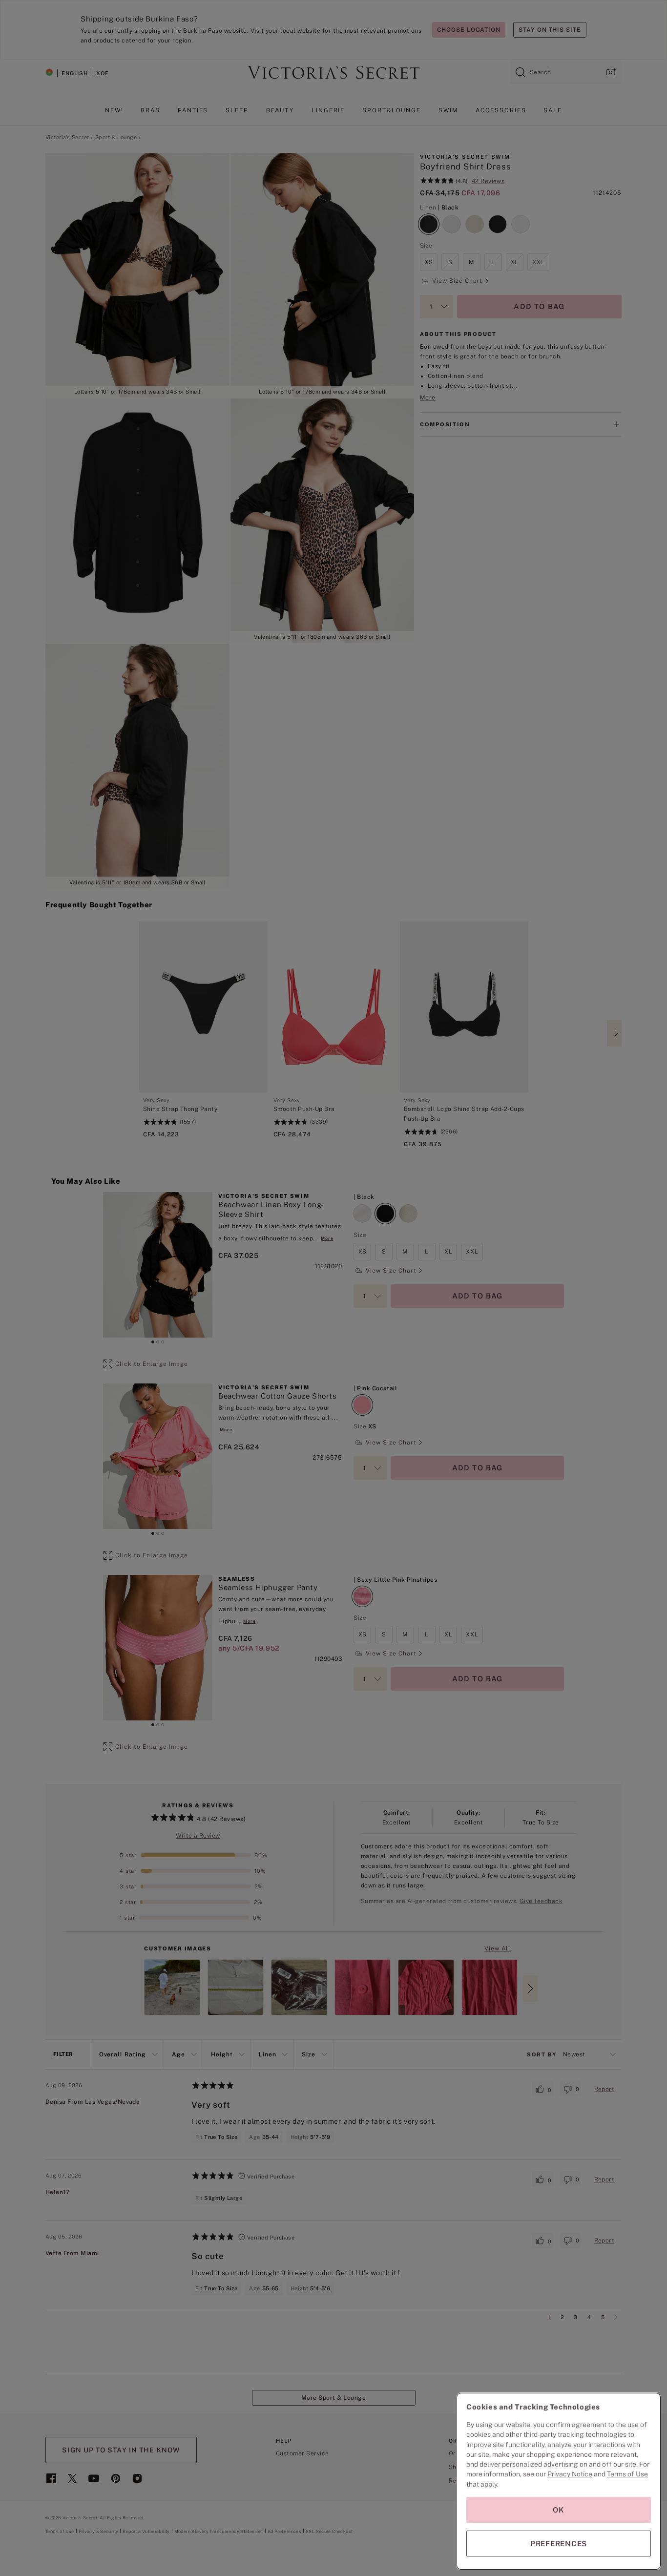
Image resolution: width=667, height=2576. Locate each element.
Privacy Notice (570, 2474)
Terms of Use (627, 2474)
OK (559, 2510)
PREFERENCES (559, 2544)
